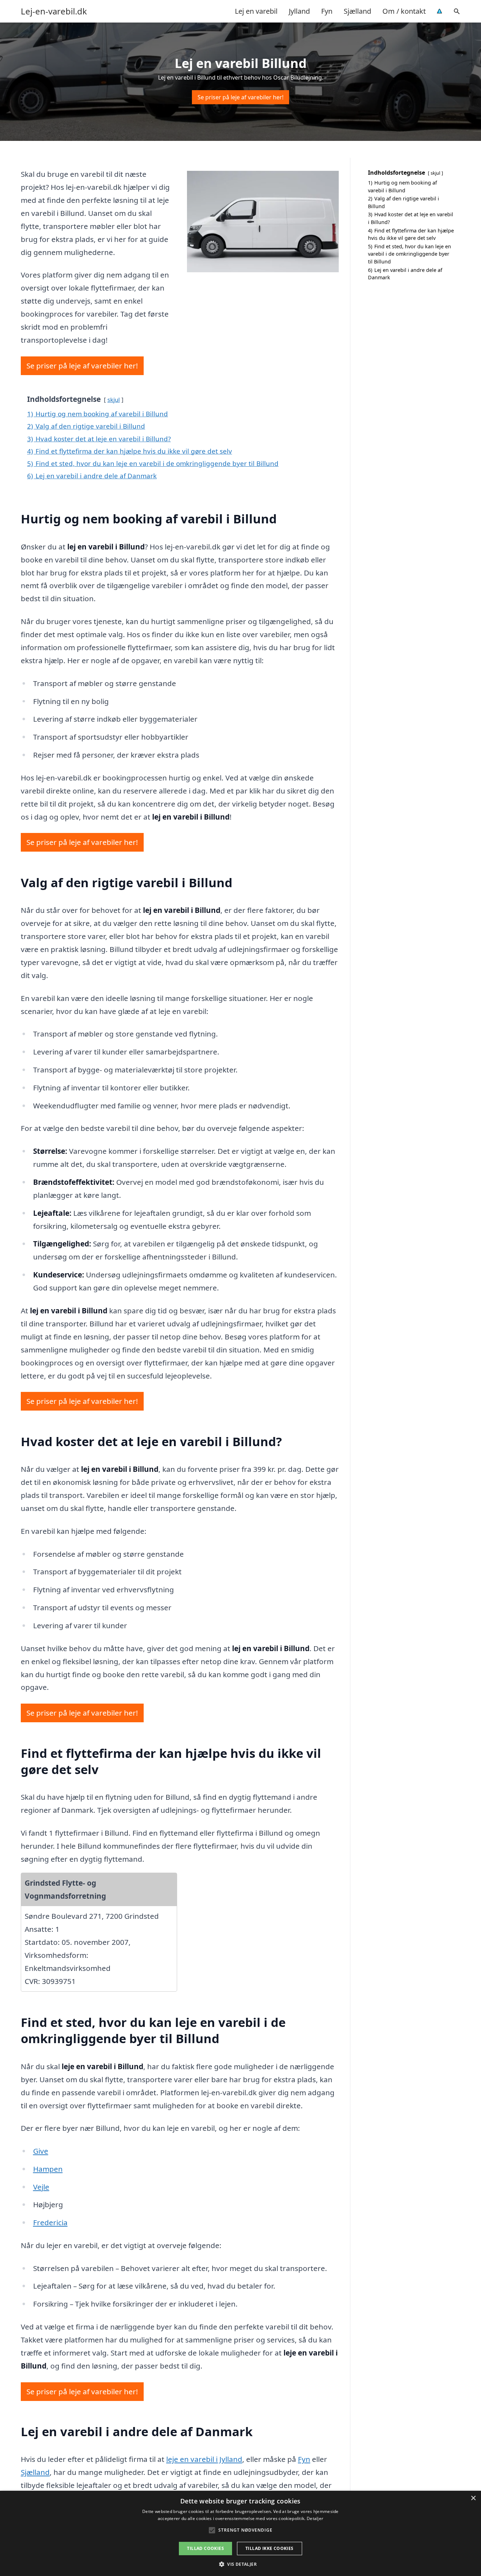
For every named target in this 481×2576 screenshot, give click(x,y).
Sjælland (357, 11)
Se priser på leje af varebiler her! (241, 97)
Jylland (299, 11)
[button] (241, 2564)
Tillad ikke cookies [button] (270, 2548)
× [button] (473, 2498)
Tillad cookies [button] (205, 2548)
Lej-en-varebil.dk (54, 11)
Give (41, 2151)
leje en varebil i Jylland (204, 2459)
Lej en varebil (256, 11)
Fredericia (50, 2222)
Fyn (327, 11)
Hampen (48, 2169)
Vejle (41, 2187)
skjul (114, 400)
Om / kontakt (404, 11)
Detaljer (315, 2518)
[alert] (241, 2533)
